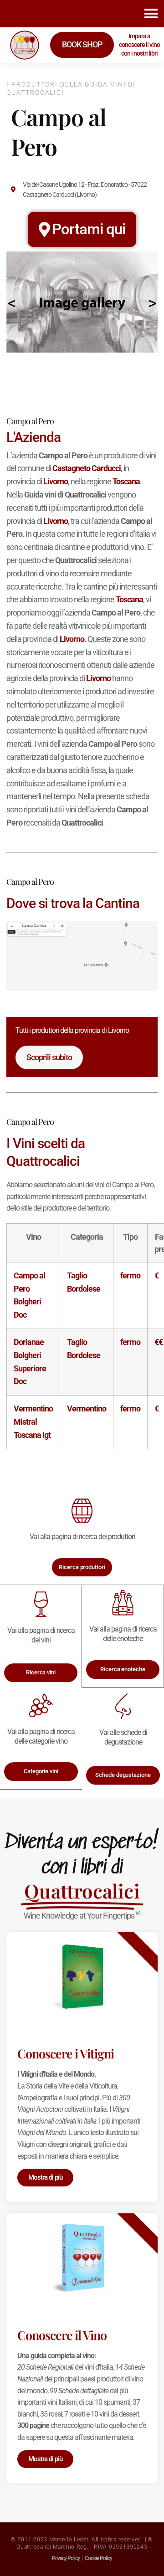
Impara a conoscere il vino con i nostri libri (139, 45)
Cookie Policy (98, 2558)
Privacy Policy (66, 2558)
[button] (151, 14)
